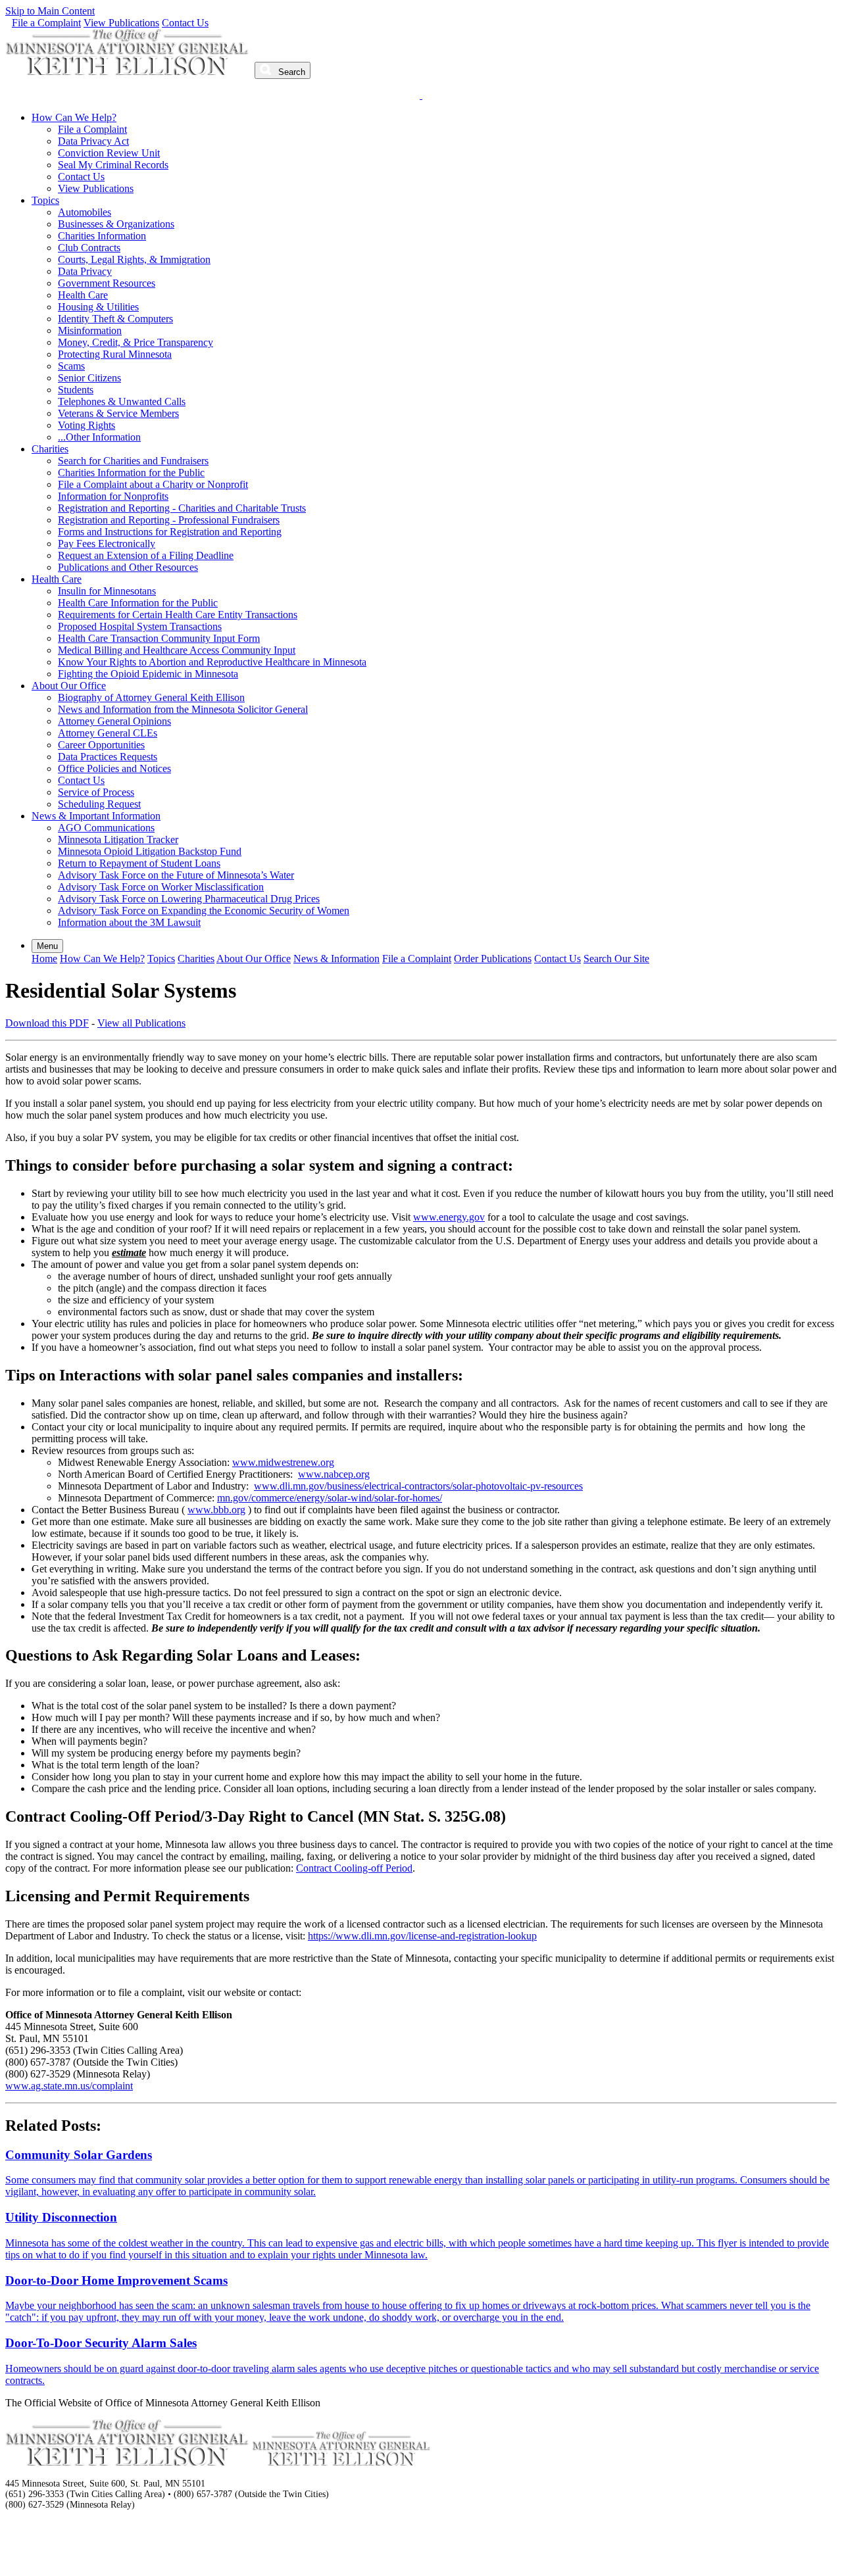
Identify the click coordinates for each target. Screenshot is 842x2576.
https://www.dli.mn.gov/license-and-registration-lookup (422, 1936)
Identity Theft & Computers (115, 319)
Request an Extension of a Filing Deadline (146, 555)
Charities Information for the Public (131, 473)
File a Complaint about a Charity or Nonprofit (153, 484)
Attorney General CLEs (108, 733)
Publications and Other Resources (128, 567)
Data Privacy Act (93, 141)
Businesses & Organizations (116, 224)
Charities (50, 449)
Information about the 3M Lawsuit (129, 922)
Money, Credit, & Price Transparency (136, 342)
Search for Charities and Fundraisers (133, 461)
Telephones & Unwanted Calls (122, 401)
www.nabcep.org (334, 1474)
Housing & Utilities (98, 307)
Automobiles (85, 212)
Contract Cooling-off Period (354, 1868)
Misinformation (90, 330)
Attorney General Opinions (114, 721)
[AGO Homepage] (129, 71)
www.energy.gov (449, 1217)
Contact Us (185, 23)
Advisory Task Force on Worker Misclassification (161, 887)
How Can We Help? (74, 117)
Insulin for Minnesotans (107, 591)
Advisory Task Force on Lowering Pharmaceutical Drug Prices (189, 899)
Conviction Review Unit (109, 153)
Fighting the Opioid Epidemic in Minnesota (148, 674)
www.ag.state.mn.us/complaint (69, 2086)
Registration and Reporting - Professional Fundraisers (169, 520)
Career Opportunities (101, 745)
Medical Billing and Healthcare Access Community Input (177, 650)
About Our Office (69, 686)
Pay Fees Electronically (107, 544)
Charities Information (102, 236)
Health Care (83, 295)
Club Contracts (89, 248)
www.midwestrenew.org (283, 1462)
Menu (47, 946)
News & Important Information (96, 816)
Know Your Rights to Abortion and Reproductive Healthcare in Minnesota (212, 662)
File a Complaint (46, 23)
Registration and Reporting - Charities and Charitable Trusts (182, 508)
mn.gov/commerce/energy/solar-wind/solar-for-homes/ (330, 1498)
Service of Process (96, 792)
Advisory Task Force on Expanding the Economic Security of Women (204, 911)
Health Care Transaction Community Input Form (159, 638)
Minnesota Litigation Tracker (118, 839)
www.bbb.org (216, 1510)
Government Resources (107, 283)
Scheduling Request (99, 804)
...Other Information (99, 437)
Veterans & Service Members (118, 413)
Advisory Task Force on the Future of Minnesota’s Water (176, 875)
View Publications (121, 23)
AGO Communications (106, 828)
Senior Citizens (89, 378)
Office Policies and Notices (114, 768)
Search (290, 72)
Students (76, 390)
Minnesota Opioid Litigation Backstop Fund (150, 851)
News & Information (336, 959)
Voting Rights (87, 425)
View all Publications (141, 1023)
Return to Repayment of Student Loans (139, 863)
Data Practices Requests (108, 757)
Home (44, 959)
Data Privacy (85, 271)
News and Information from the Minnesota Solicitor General (183, 709)
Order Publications (493, 959)
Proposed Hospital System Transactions (140, 626)
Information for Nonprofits (113, 496)
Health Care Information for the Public (138, 603)
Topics (45, 200)
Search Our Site (616, 959)
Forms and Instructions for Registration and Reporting (170, 532)
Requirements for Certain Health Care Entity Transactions (178, 615)
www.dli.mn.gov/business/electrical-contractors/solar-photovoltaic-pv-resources (418, 1486)
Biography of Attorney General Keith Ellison (151, 697)
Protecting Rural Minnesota (115, 354)
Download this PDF (47, 1023)
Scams (71, 366)
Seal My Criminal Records (113, 165)
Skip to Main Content (50, 11)
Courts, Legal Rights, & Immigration (134, 259)
